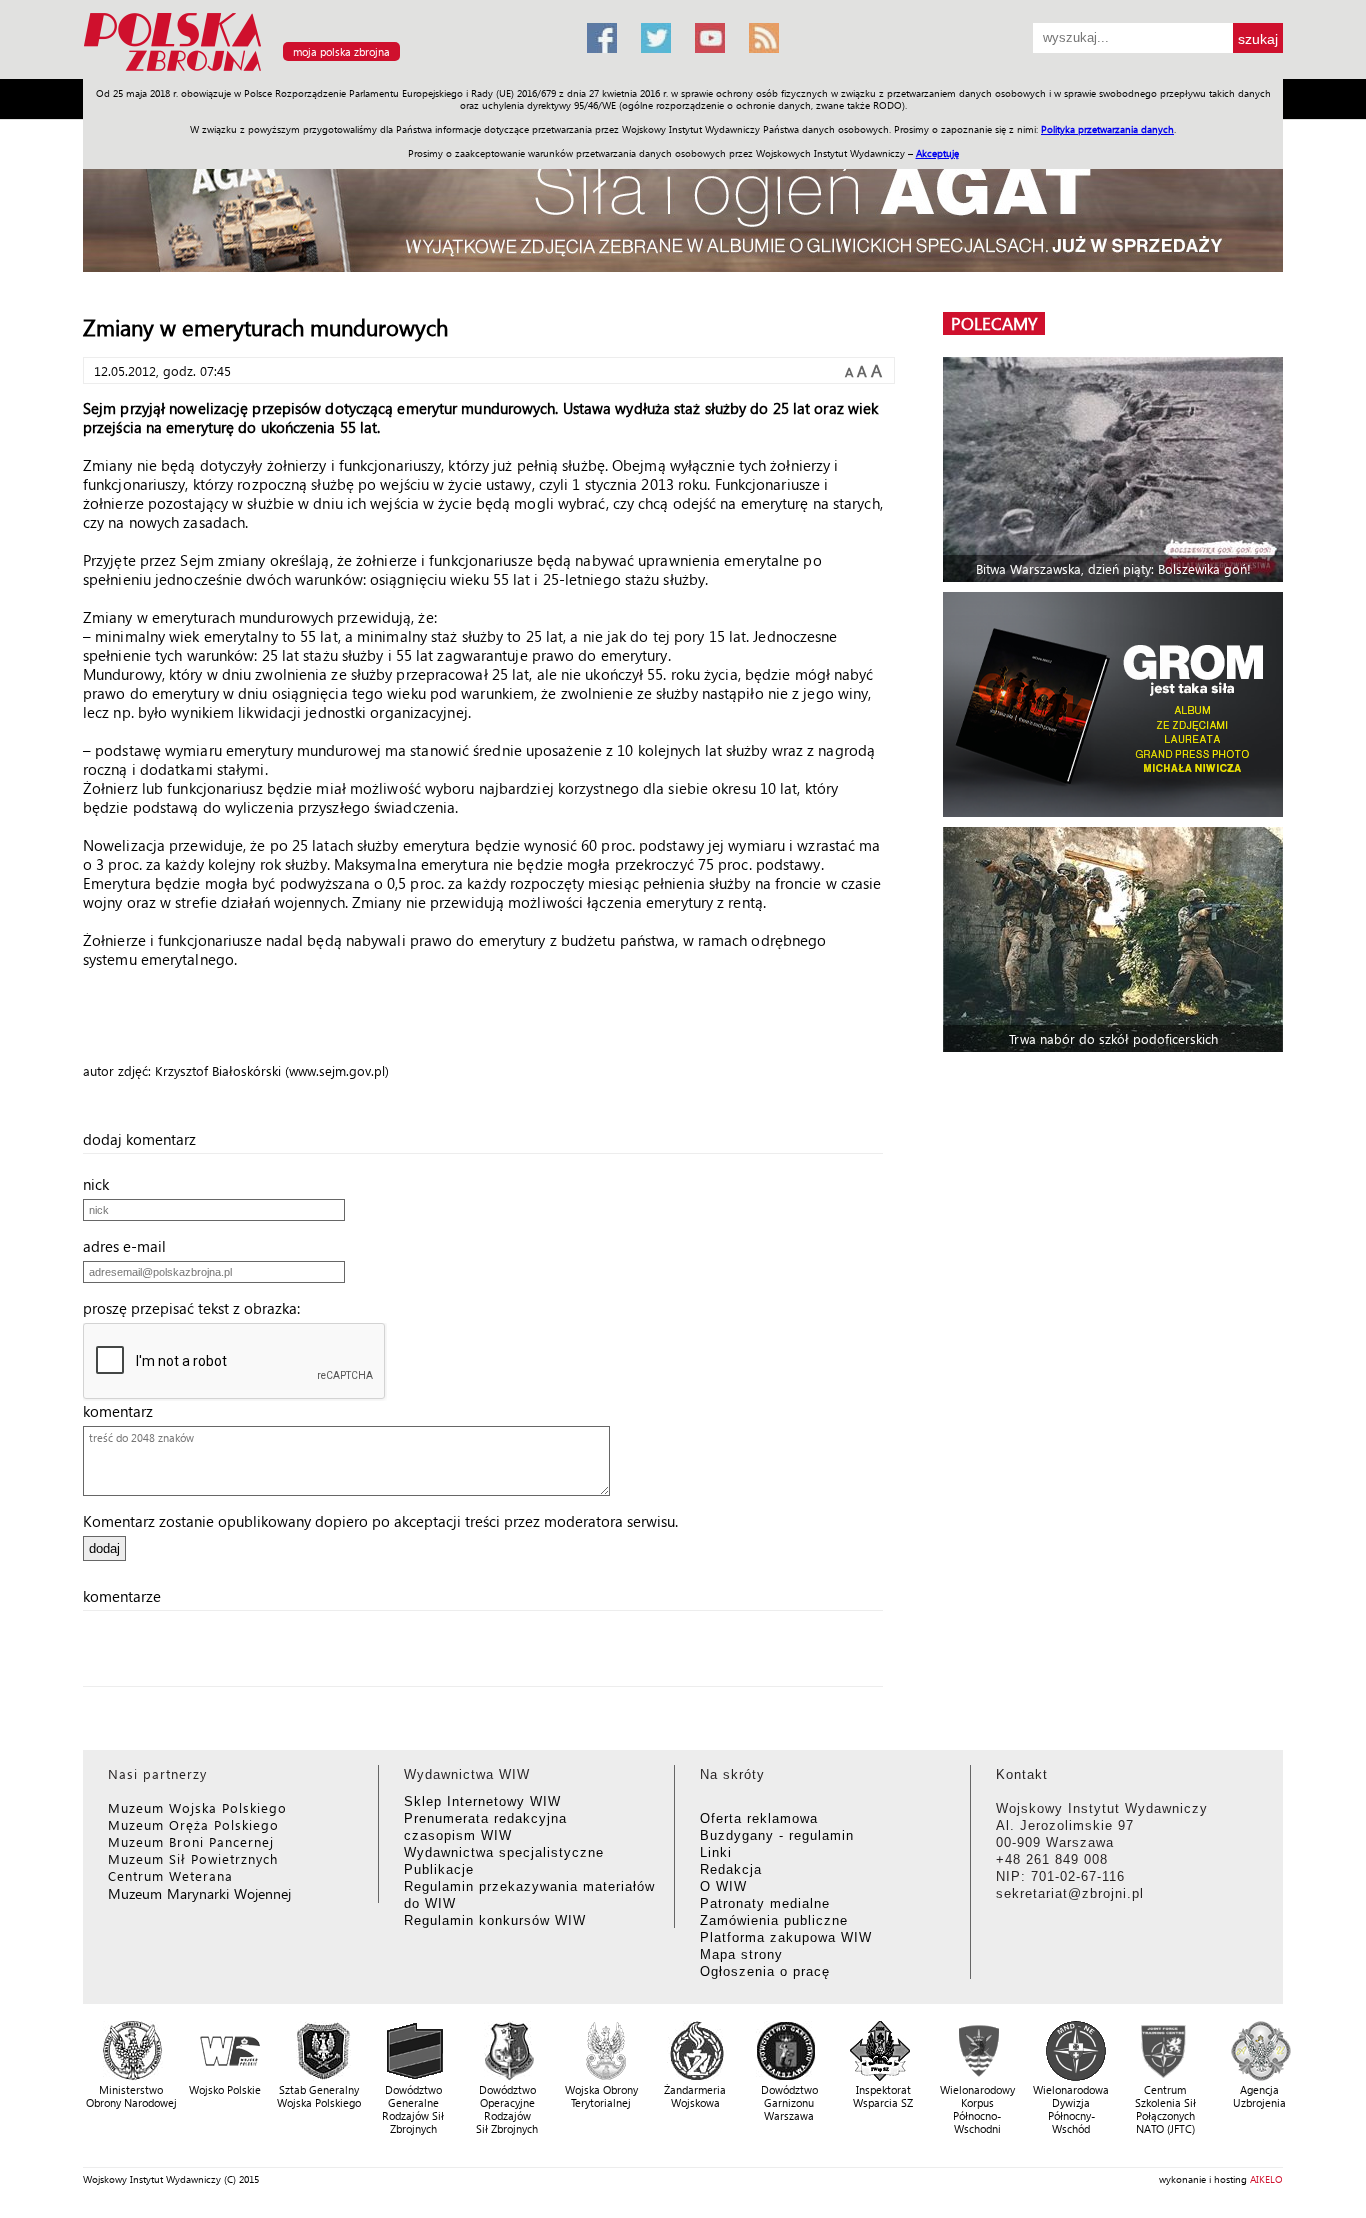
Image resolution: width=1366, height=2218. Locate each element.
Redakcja (731, 1869)
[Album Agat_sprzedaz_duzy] (683, 204)
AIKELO (1266, 2179)
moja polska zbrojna (341, 51)
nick (102, 1184)
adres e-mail (130, 1246)
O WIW (723, 1886)
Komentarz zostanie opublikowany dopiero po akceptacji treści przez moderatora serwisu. (380, 1521)
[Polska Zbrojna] (323, 70)
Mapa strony (741, 1954)
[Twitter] (656, 38)
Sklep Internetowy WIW (482, 1801)
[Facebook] (602, 38)
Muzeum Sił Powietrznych (193, 1858)
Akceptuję (937, 153)
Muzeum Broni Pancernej (191, 1841)
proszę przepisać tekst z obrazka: (197, 1308)
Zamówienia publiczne (774, 1920)
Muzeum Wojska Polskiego (197, 1807)
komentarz (124, 1411)
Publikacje (439, 1869)
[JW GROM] (1115, 704)
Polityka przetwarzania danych (1107, 129)
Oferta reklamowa (759, 1818)
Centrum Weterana (170, 1875)
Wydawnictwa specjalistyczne (504, 1852)
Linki (716, 1852)
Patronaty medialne (765, 1903)
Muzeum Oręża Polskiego (193, 1824)
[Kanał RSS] (764, 38)
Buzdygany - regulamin (777, 1835)
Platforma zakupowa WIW (786, 1937)
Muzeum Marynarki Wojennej (200, 1893)
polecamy (994, 323)
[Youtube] (710, 38)
